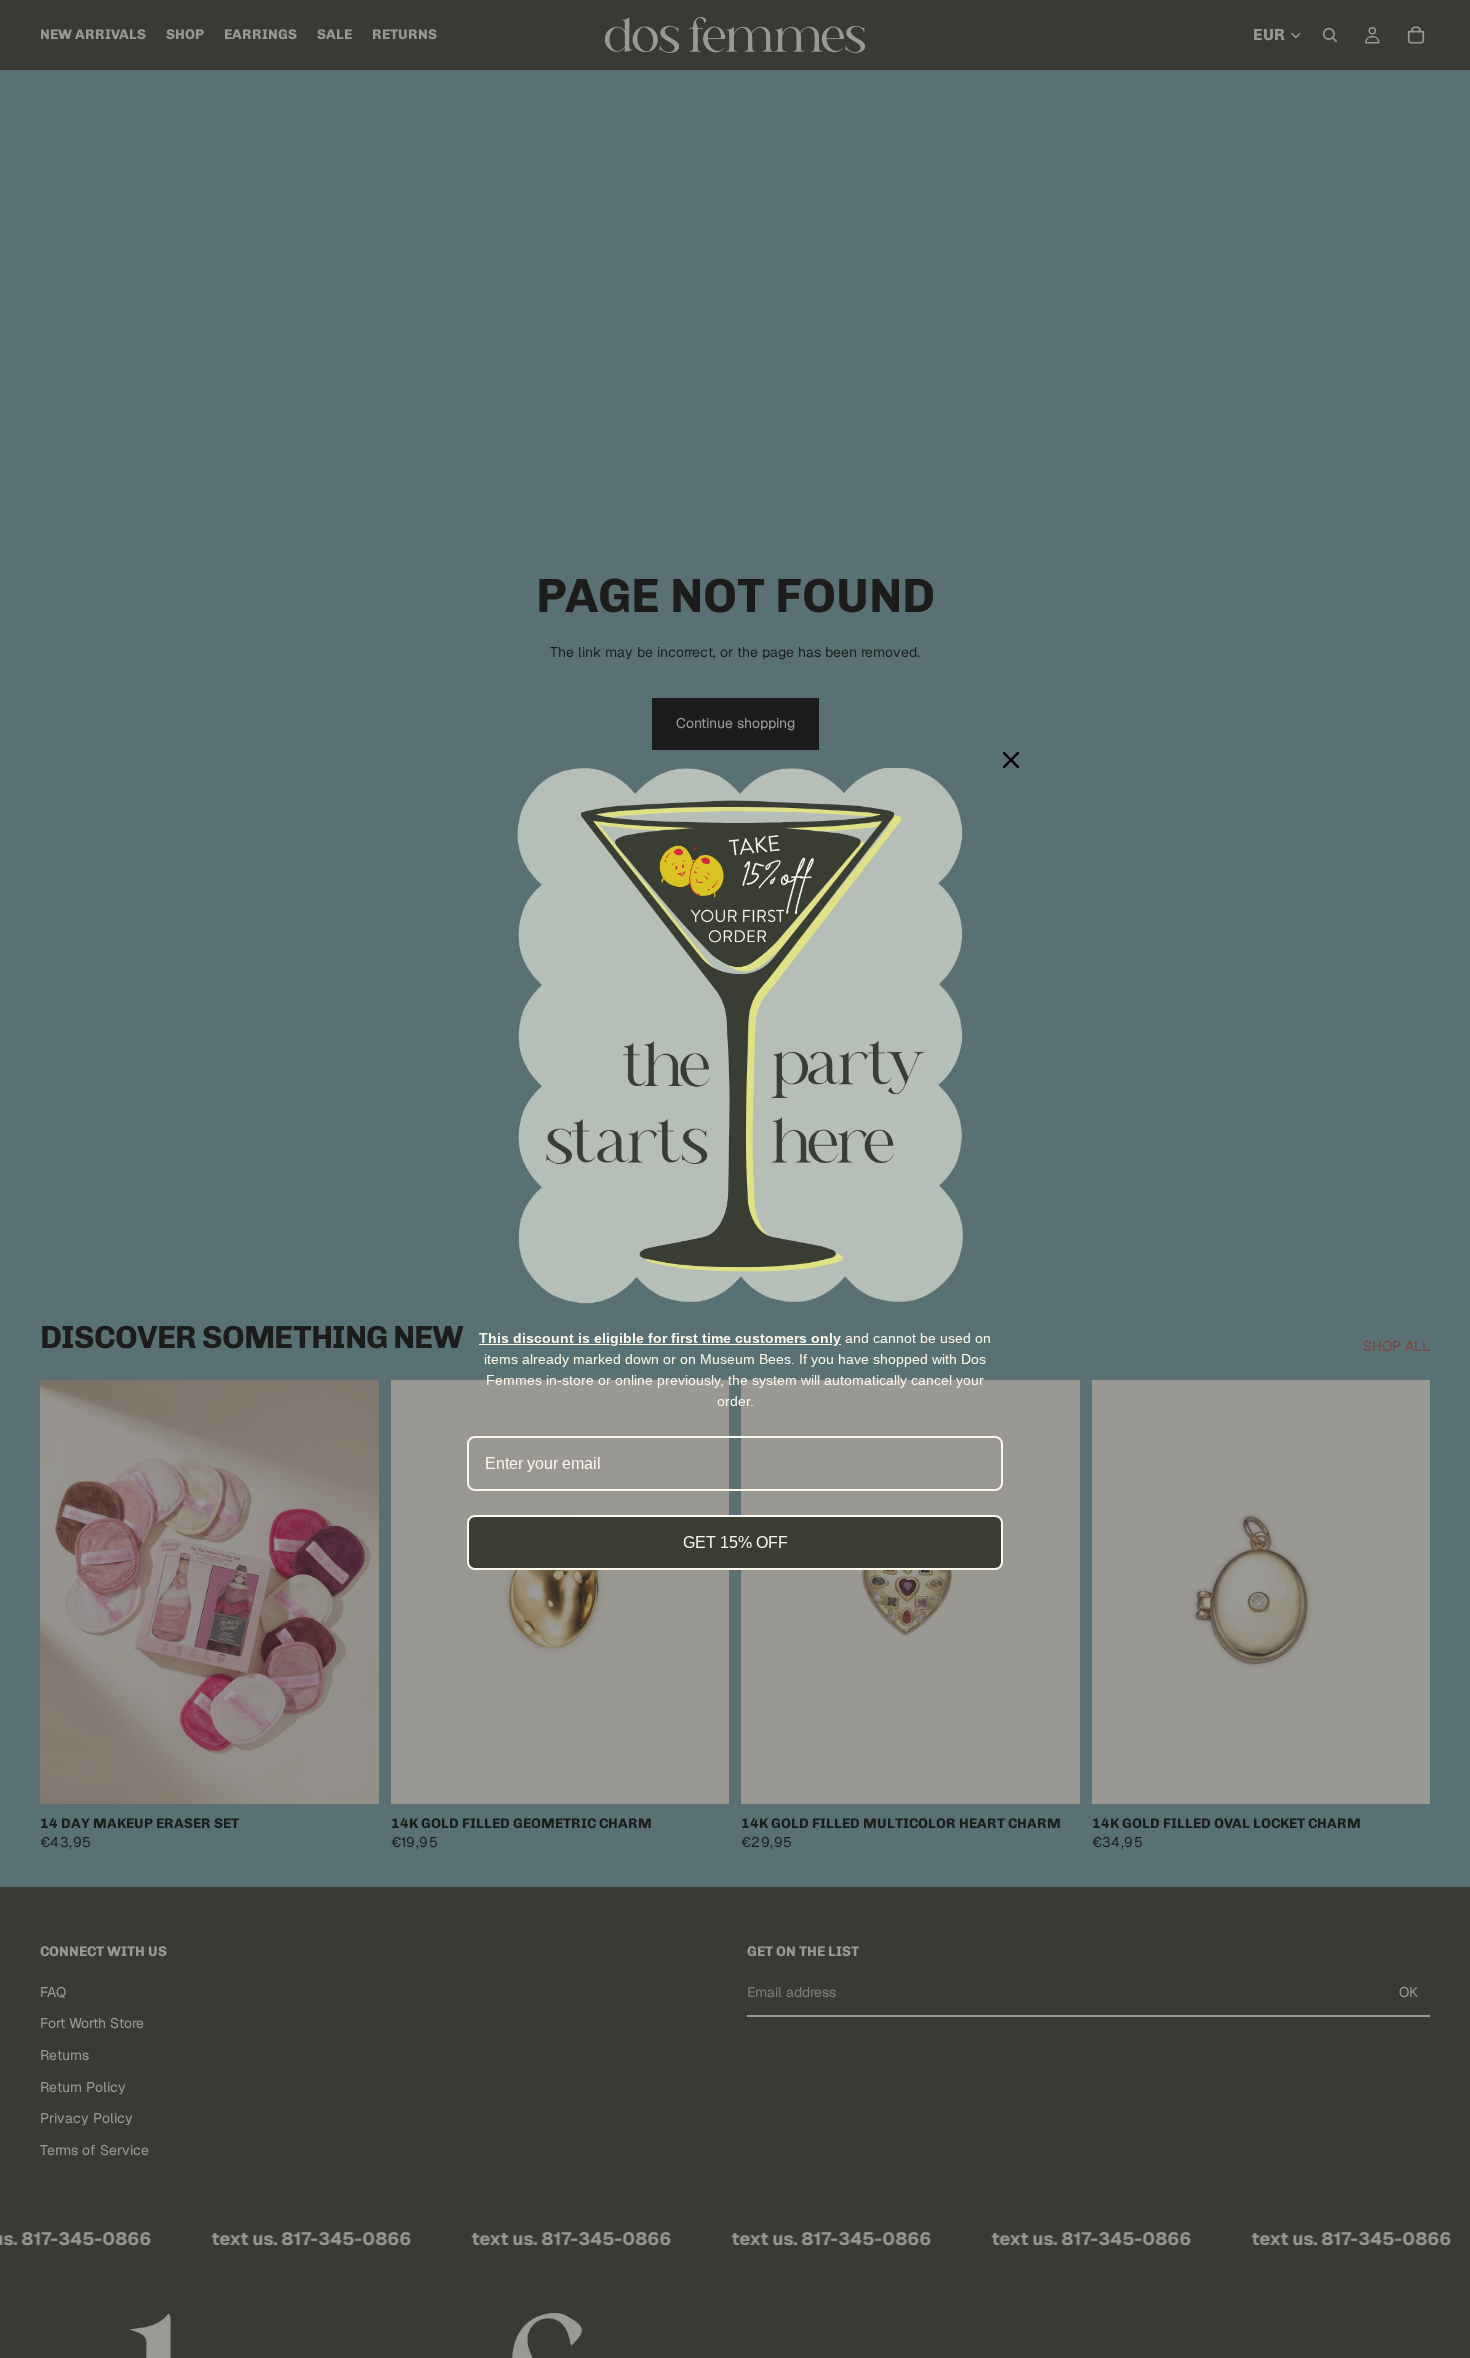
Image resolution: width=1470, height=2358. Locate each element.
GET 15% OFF (735, 1542)
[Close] (1011, 760)
